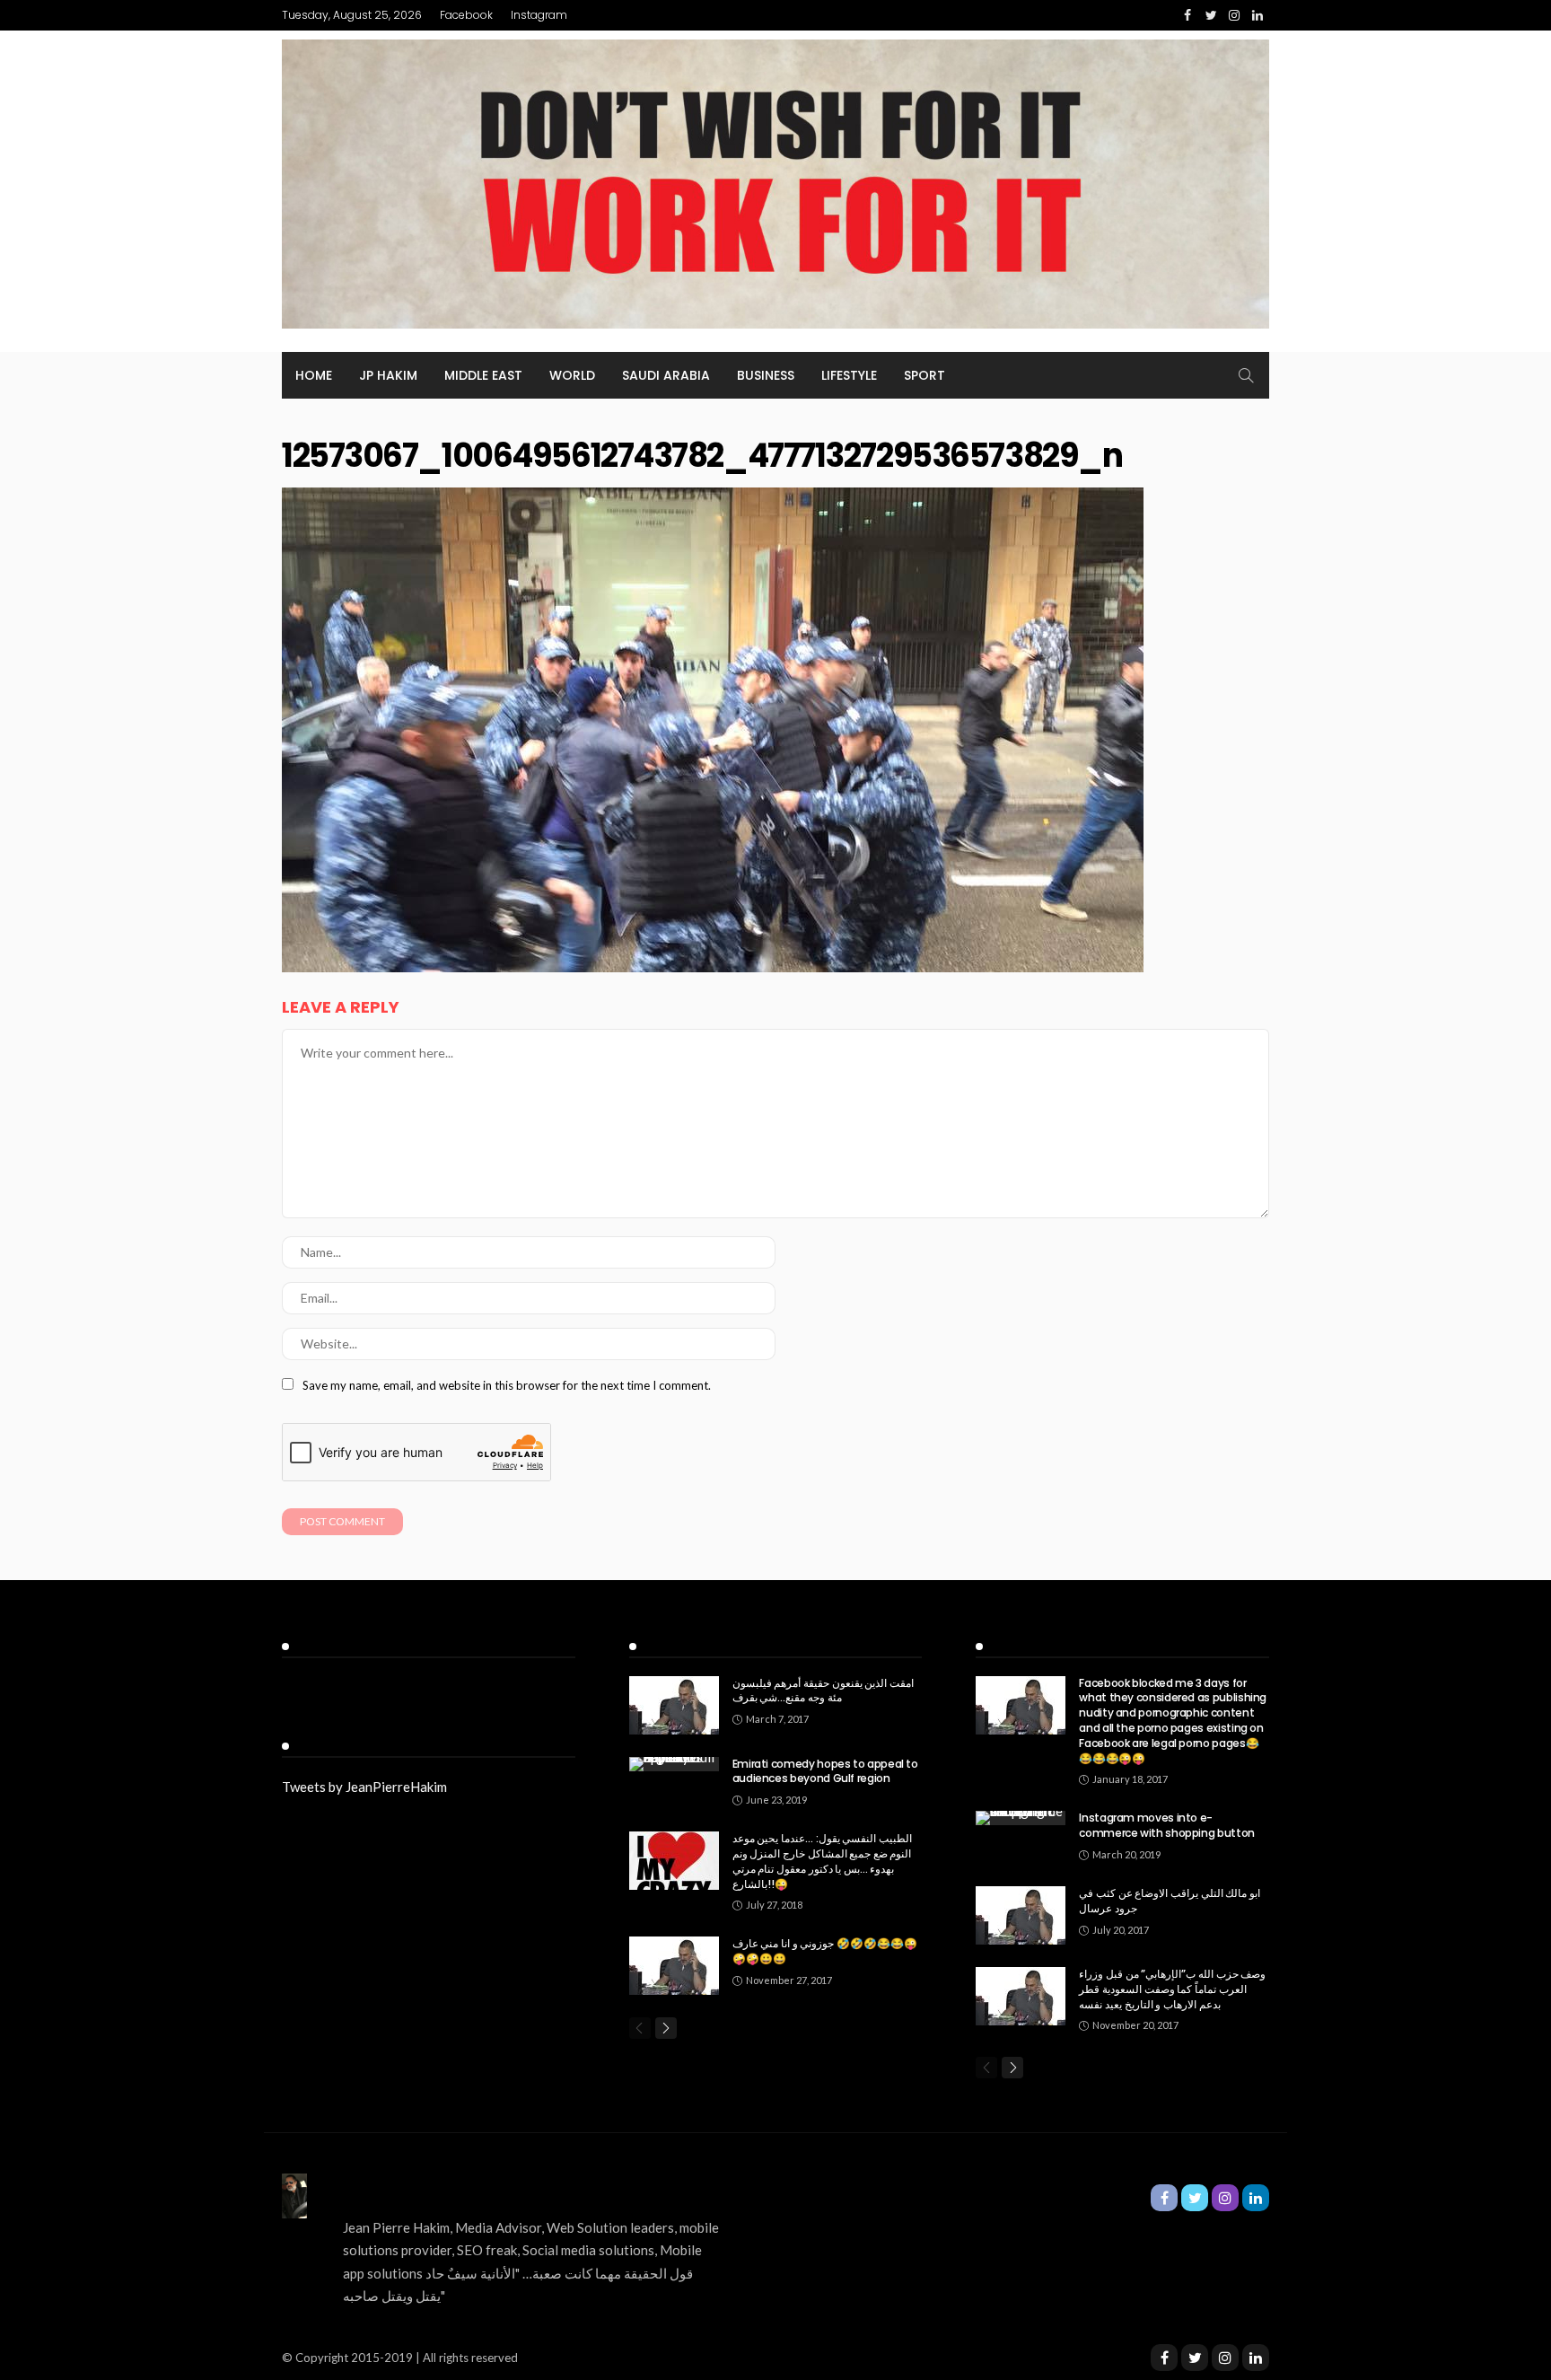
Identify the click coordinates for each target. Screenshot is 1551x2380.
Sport (924, 375)
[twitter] (1195, 2358)
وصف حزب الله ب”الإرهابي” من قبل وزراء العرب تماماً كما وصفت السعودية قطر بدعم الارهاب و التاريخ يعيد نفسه (1172, 1989)
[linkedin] (1256, 2358)
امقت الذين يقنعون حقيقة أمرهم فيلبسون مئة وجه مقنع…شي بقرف (823, 1691)
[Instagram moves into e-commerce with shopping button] (1021, 1818)
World (572, 375)
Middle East (483, 375)
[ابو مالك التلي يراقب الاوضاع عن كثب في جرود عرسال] (1021, 1915)
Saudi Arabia (666, 375)
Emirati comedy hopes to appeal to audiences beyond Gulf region (825, 1771)
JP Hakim (388, 375)
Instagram (539, 15)
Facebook (466, 15)
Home (314, 375)
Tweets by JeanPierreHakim (364, 1787)
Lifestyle (849, 375)
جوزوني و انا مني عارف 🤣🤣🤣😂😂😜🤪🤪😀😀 (825, 1951)
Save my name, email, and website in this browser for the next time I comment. (507, 1385)
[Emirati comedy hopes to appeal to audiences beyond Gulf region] (674, 1764)
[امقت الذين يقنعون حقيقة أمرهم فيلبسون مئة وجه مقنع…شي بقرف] (674, 1705)
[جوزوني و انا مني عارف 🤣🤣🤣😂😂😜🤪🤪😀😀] (674, 1966)
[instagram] (1225, 2358)
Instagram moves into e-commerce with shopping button (1167, 1825)
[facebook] (1164, 2358)
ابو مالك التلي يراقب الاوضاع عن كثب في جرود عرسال (1169, 1901)
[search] (1246, 375)
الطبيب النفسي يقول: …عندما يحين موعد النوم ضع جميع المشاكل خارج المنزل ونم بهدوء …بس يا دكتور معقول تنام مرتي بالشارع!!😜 (822, 1861)
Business (766, 375)
